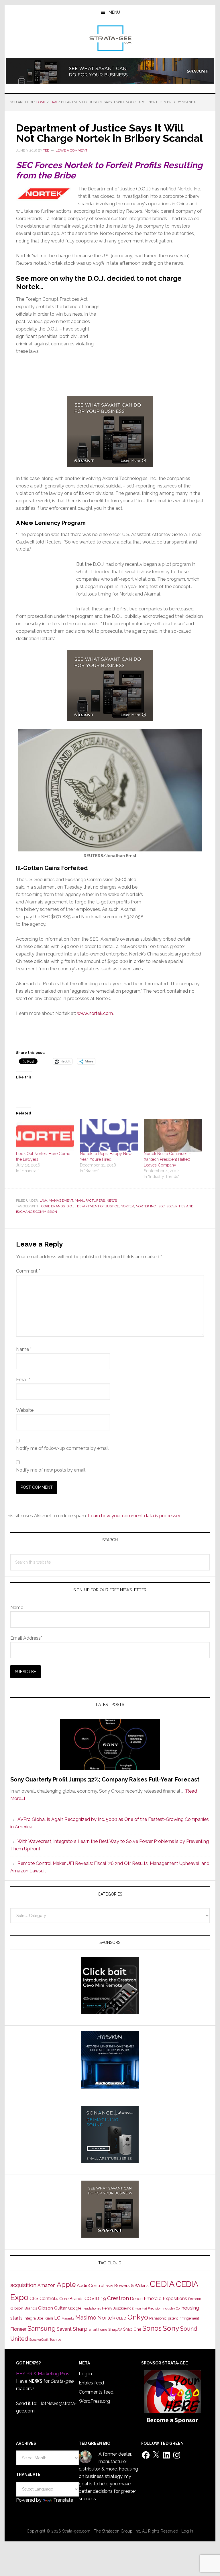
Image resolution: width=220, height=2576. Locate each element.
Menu (114, 12)
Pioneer (18, 2329)
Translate (63, 2500)
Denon (136, 2299)
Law (43, 1201)
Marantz (68, 2318)
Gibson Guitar (52, 2308)
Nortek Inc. (146, 1206)
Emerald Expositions (165, 2299)
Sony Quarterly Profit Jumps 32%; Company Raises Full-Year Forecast (105, 1779)
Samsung (42, 2328)
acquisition (23, 2285)
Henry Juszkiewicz (118, 2308)
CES (34, 2299)
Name (24, 1349)
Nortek (127, 1206)
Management (61, 1201)
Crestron (118, 2298)
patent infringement (183, 2318)
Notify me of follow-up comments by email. (63, 1448)
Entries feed (91, 2383)
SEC (162, 1206)
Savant (64, 2329)
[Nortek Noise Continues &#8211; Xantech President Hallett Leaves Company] (173, 1136)
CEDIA (162, 2284)
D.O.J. (71, 1206)
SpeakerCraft (39, 2340)
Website (25, 1410)
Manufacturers (90, 1201)
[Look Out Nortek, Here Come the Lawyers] (45, 1136)
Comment (28, 1271)
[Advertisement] (154, 352)
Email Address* (26, 1638)
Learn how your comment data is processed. (135, 1516)
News (112, 1201)
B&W (109, 2286)
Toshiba (55, 2340)
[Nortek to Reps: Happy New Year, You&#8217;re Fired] (109, 1135)
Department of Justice (98, 1206)
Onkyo (138, 2317)
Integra (30, 2318)
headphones (92, 2309)
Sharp (80, 2329)
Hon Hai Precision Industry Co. (158, 2308)
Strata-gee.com (110, 38)
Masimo (86, 2318)
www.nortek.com (95, 1013)
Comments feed (96, 2392)
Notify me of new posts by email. (51, 1470)
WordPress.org (94, 2401)
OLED (121, 2318)
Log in (85, 2374)
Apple (66, 2285)
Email (23, 1380)
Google (75, 2308)
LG (57, 2318)
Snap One (132, 2329)
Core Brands (53, 1206)
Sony (171, 2328)
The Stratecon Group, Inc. (118, 2531)
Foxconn (195, 2299)
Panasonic (158, 2318)
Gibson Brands (24, 2308)
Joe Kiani (45, 2318)
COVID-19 (95, 2299)
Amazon (47, 2285)
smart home (98, 2330)
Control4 (49, 2299)
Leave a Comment (71, 150)
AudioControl (91, 2286)
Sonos (152, 2328)
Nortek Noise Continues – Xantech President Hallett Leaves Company (167, 1159)
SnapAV (115, 2329)
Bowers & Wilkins (131, 2285)
